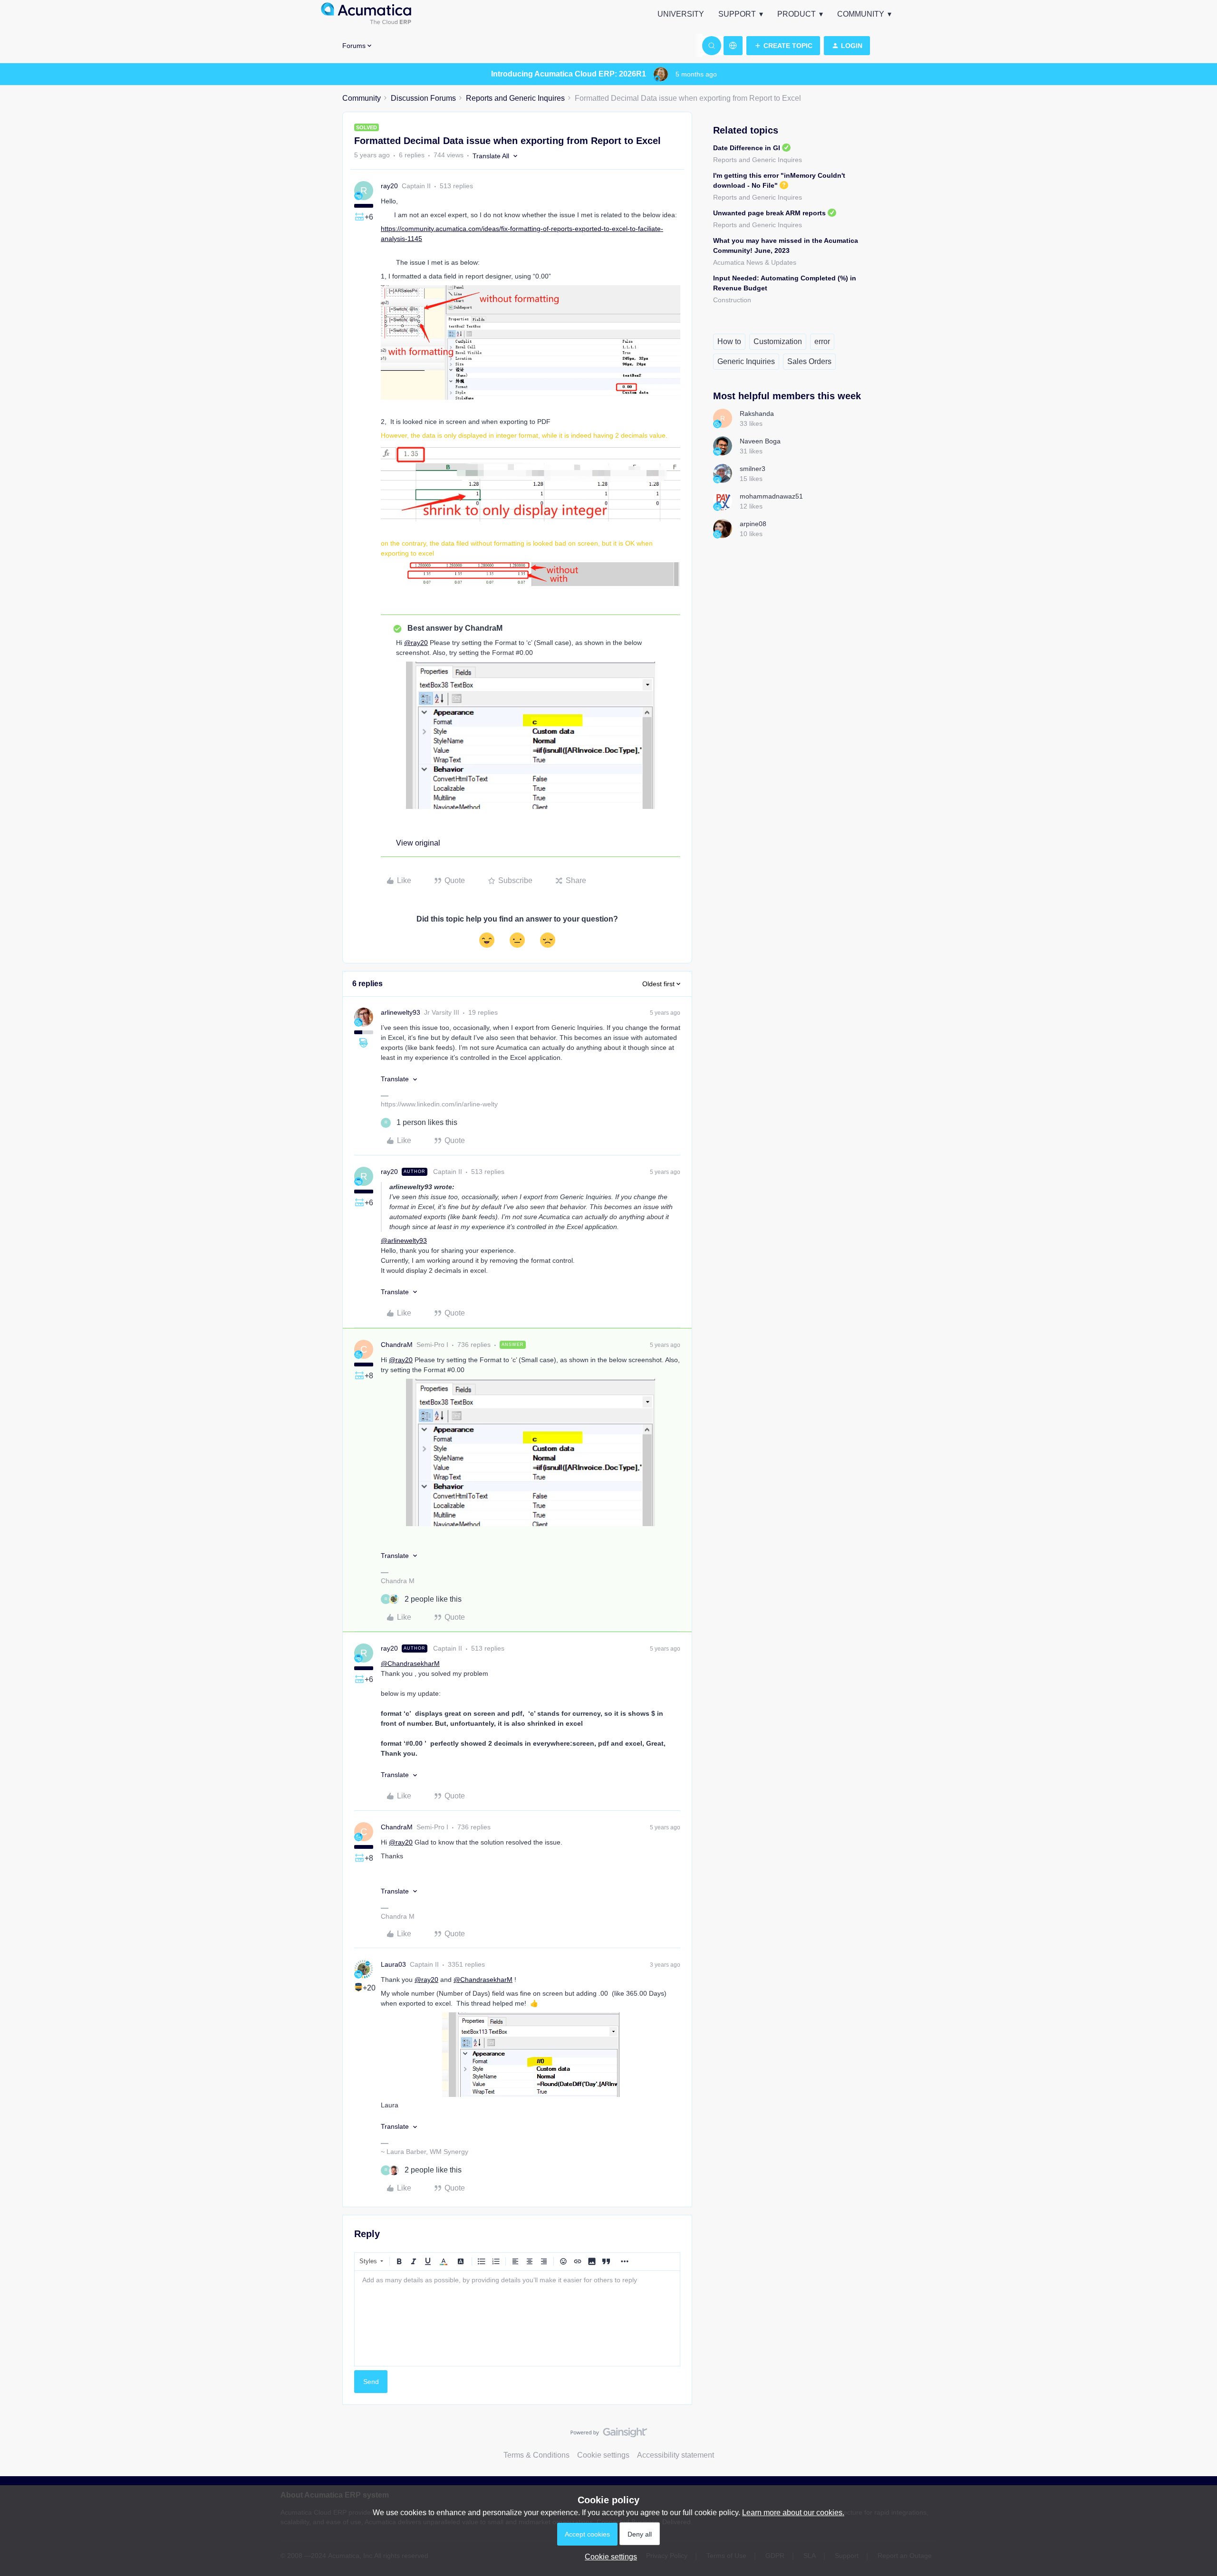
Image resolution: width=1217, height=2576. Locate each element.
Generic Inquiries (746, 361)
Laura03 (393, 1964)
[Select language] (733, 46)
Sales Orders (809, 361)
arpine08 (753, 524)
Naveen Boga (760, 441)
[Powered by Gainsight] (609, 2435)
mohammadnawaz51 (771, 496)
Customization (778, 341)
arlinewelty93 (401, 1012)
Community (861, 14)
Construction (732, 300)
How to (729, 341)
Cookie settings (603, 2455)
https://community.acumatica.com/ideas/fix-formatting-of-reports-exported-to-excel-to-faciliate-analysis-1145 (522, 234)
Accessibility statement (676, 2455)
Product (797, 14)
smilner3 (753, 469)
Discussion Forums (423, 98)
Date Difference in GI (747, 148)
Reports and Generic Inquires (515, 98)
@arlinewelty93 (404, 1240)
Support (737, 14)
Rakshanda (757, 413)
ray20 (389, 186)
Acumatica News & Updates (755, 262)
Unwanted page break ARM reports (769, 213)
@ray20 (416, 643)
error (822, 341)
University (681, 14)
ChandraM (397, 1345)
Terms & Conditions (536, 2455)
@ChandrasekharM (410, 1663)
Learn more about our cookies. (793, 2513)
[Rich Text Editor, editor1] (517, 2318)
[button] (783, 46)
